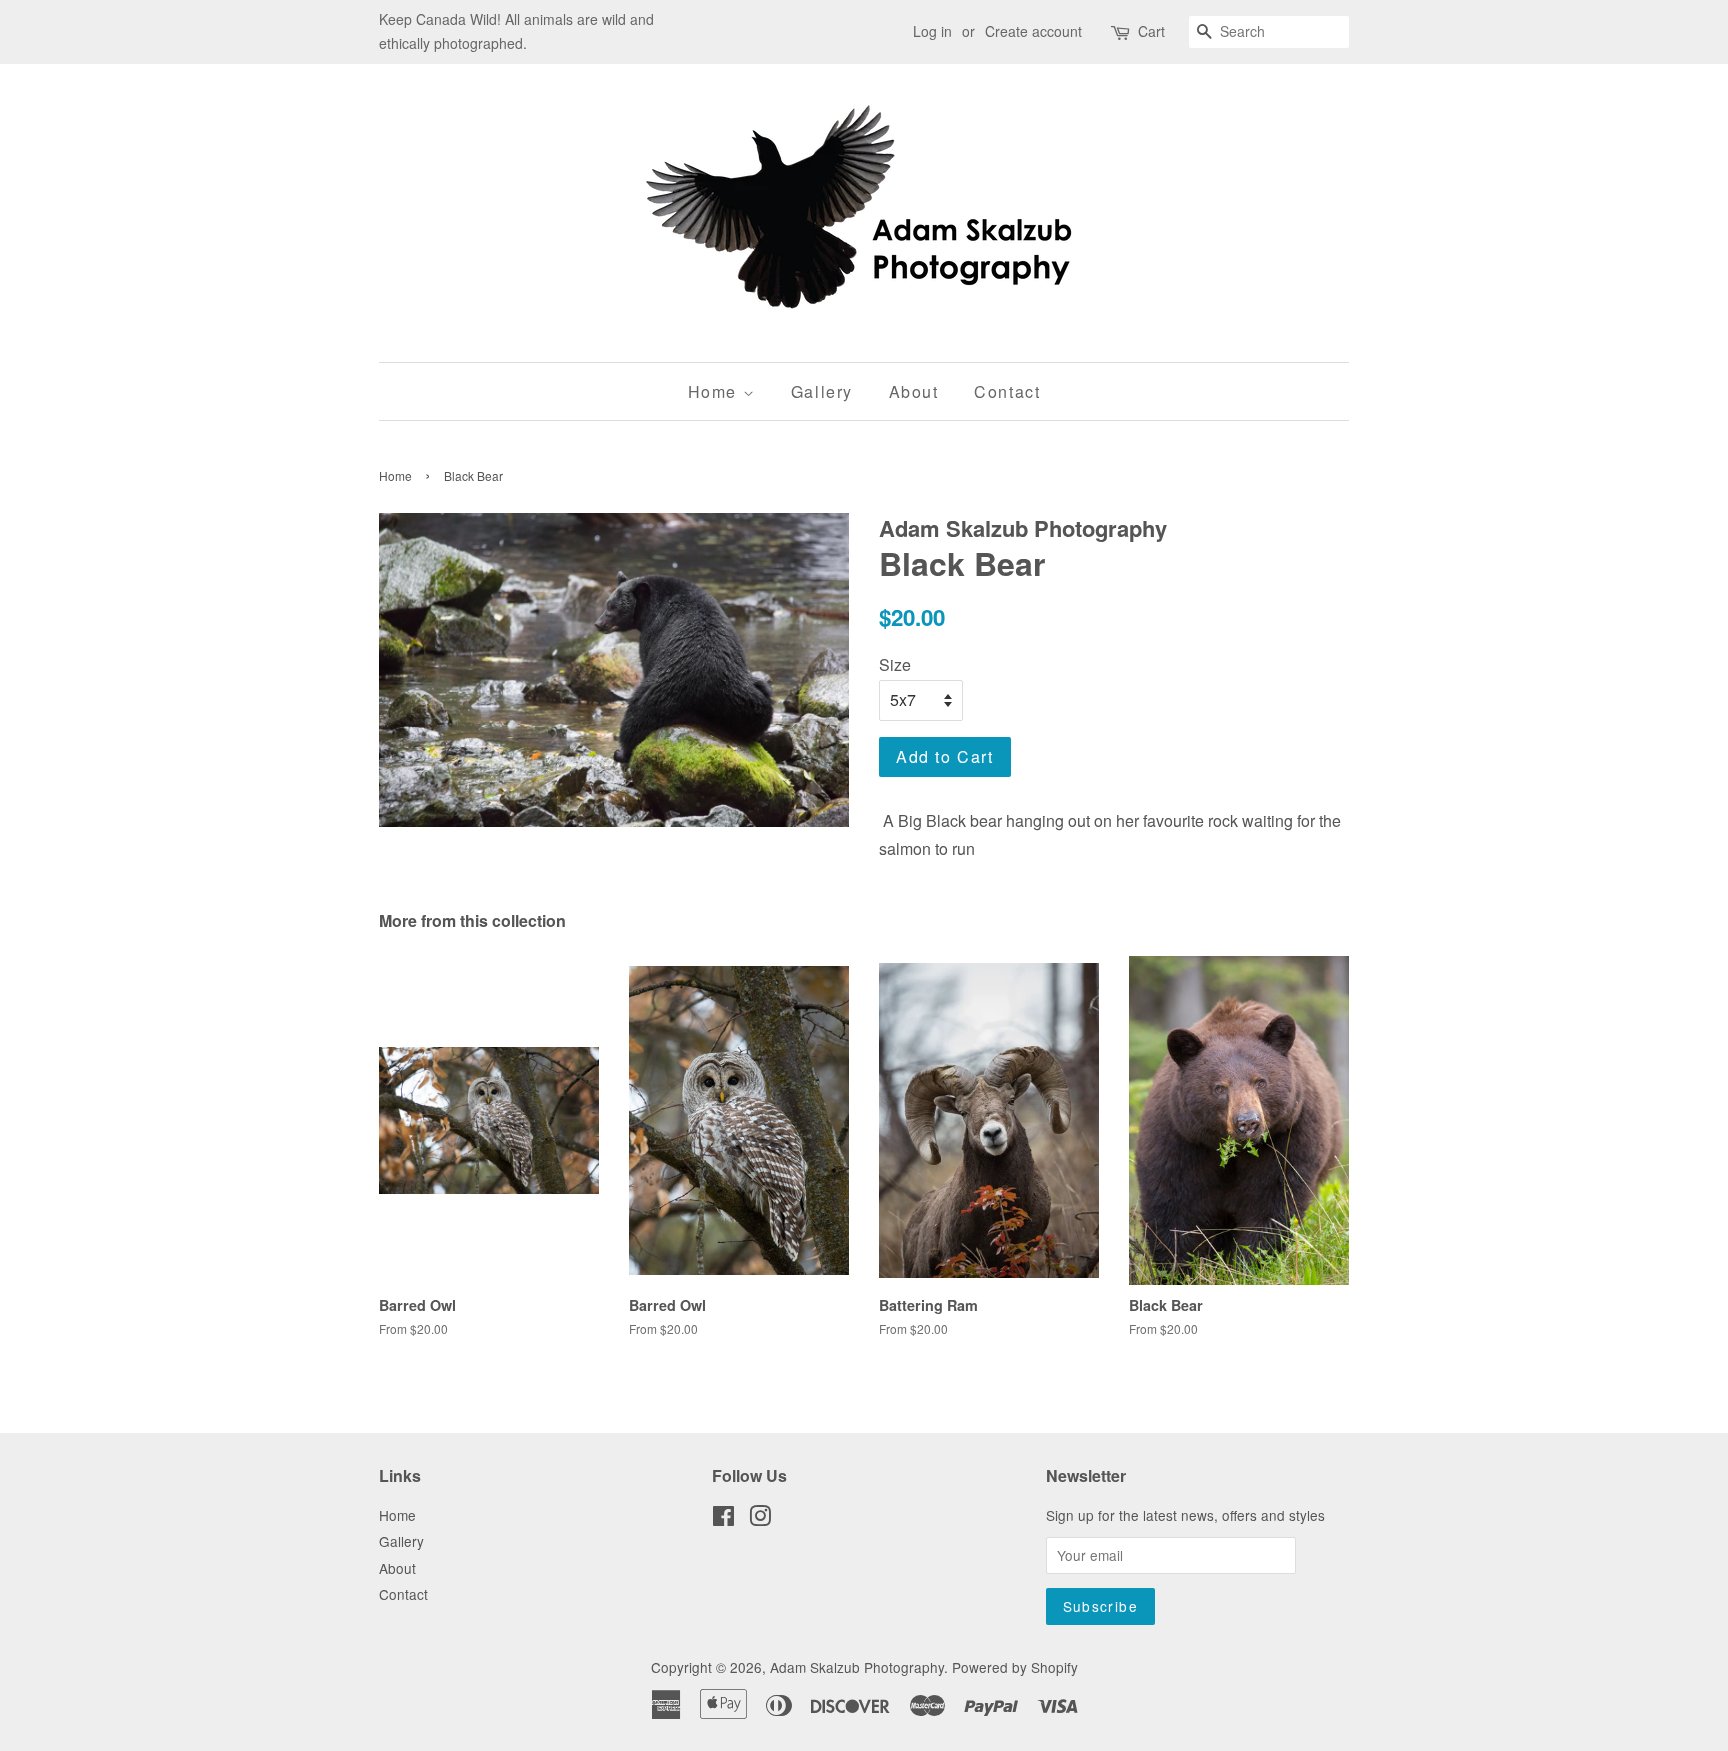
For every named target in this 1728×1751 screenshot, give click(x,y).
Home (715, 391)
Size (895, 664)
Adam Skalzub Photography (857, 1667)
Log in (932, 31)
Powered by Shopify (1015, 1667)
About (914, 391)
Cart (1151, 31)
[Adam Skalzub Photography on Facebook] (723, 1519)
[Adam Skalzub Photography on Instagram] (760, 1519)
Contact (1007, 391)
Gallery (822, 391)
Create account (1033, 31)
